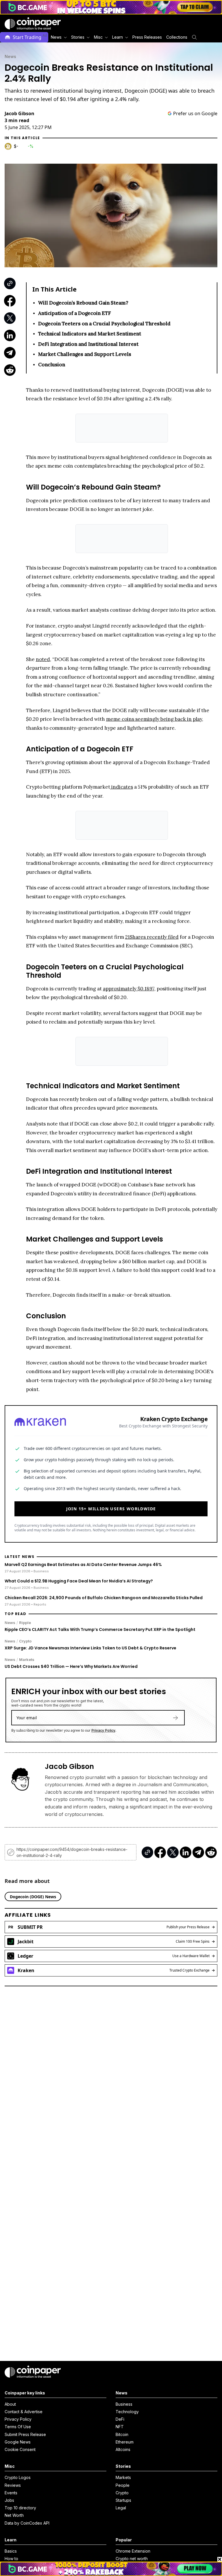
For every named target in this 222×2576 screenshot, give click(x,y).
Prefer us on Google (195, 113)
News (10, 56)
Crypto (25, 1641)
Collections (177, 37)
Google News (18, 2442)
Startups (123, 2500)
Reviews (13, 2485)
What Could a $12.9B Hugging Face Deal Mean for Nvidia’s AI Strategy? (79, 1581)
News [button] (56, 37)
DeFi (120, 2419)
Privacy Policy (103, 1730)
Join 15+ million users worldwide (111, 1509)
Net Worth (14, 2515)
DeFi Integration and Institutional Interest (88, 344)
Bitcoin (122, 2434)
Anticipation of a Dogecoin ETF (75, 313)
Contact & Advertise (24, 2412)
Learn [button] (118, 37)
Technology (127, 2412)
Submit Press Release (25, 2434)
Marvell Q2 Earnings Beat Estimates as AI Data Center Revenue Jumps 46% (83, 1565)
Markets (27, 1660)
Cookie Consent (20, 2449)
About (10, 2404)
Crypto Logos (18, 2477)
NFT (120, 2427)
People (123, 2485)
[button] (147, 37)
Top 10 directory (20, 2508)
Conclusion (52, 365)
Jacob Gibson (20, 113)
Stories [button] (78, 37)
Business (124, 2404)
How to (11, 2559)
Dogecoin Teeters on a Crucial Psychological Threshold (104, 324)
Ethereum (125, 2442)
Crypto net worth (132, 2559)
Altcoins (123, 2449)
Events (11, 2493)
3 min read (17, 120)
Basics (11, 2551)
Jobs (9, 2500)
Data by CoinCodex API (27, 2523)
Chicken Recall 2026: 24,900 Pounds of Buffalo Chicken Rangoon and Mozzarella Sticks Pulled (104, 1598)
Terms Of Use (18, 2427)
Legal (121, 2508)
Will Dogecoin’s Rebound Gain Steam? (83, 303)
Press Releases (147, 37)
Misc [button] (98, 37)
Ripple (25, 1623)
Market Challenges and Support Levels (85, 354)
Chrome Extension (133, 2551)
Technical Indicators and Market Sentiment (90, 334)
